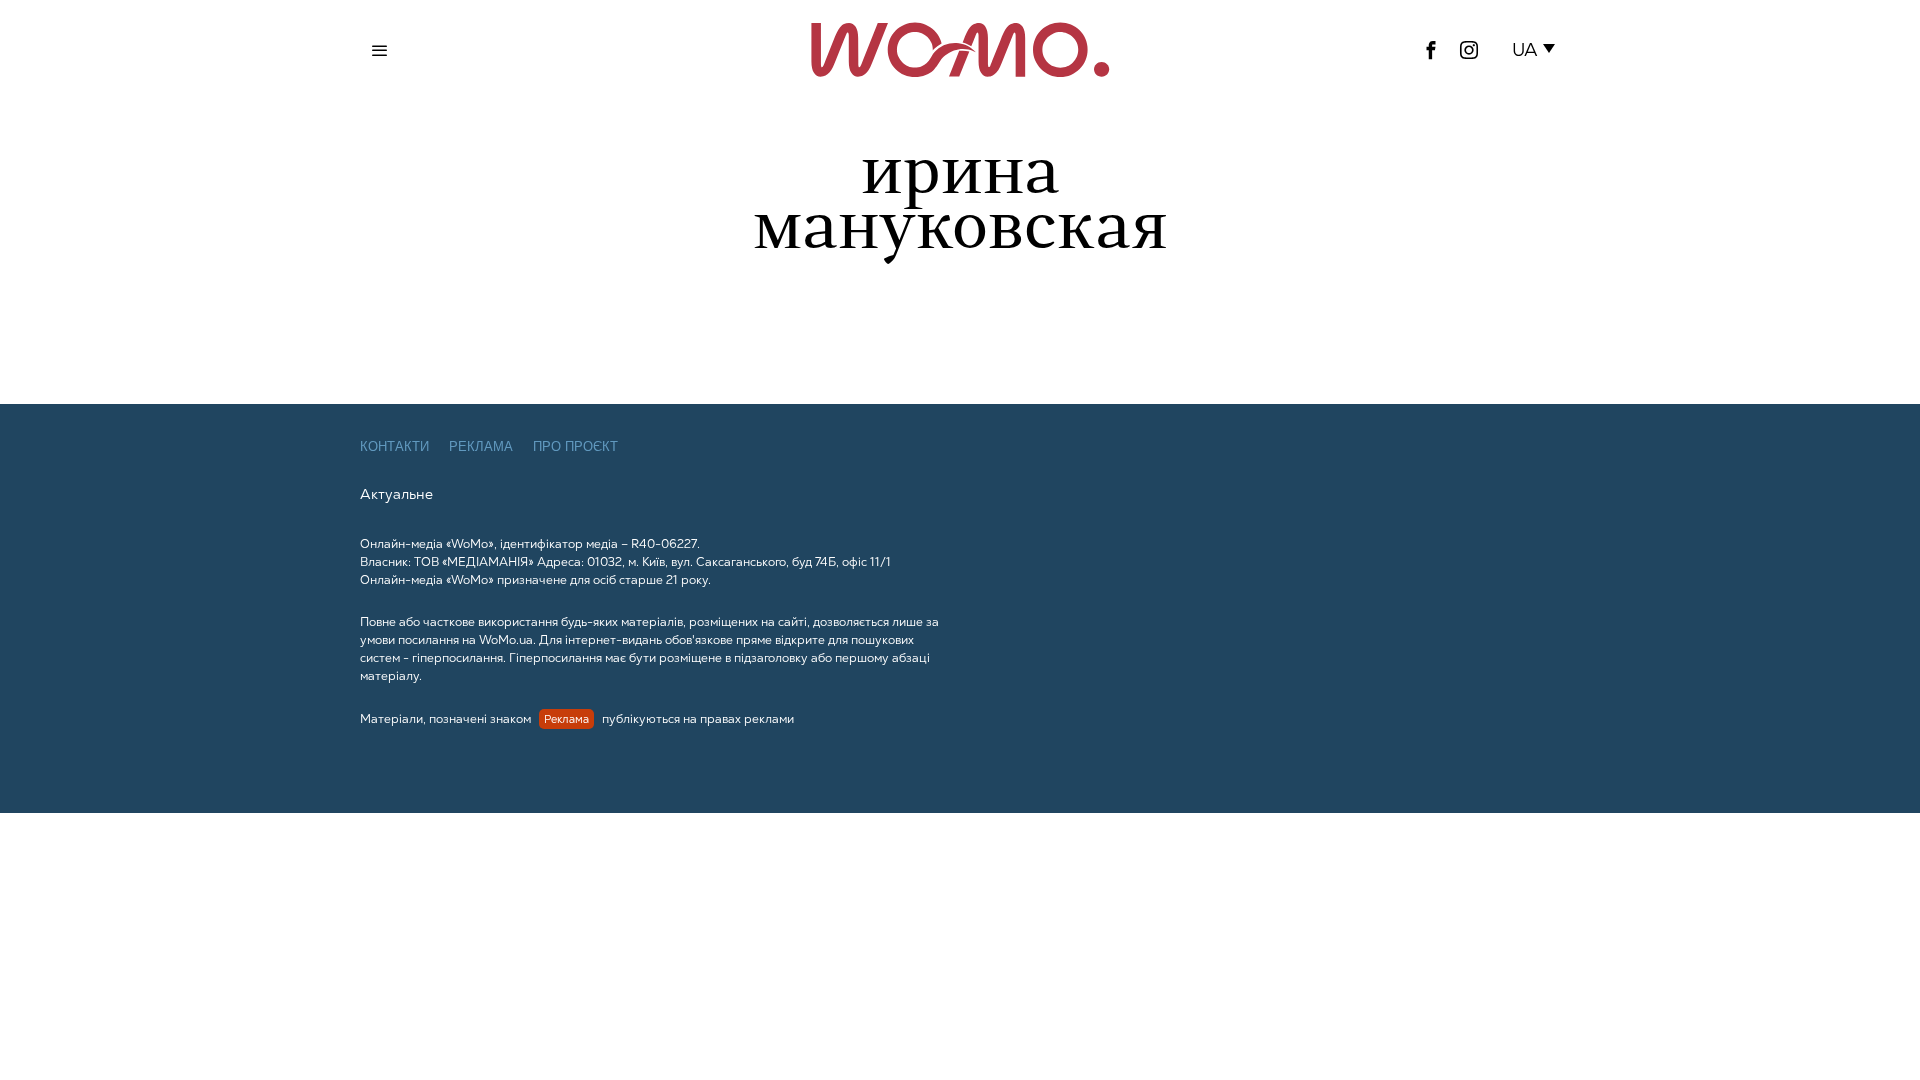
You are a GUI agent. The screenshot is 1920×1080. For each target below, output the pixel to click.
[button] (1537, 50)
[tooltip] (1431, 50)
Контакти (394, 446)
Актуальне (396, 494)
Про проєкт (575, 446)
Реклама (481, 446)
